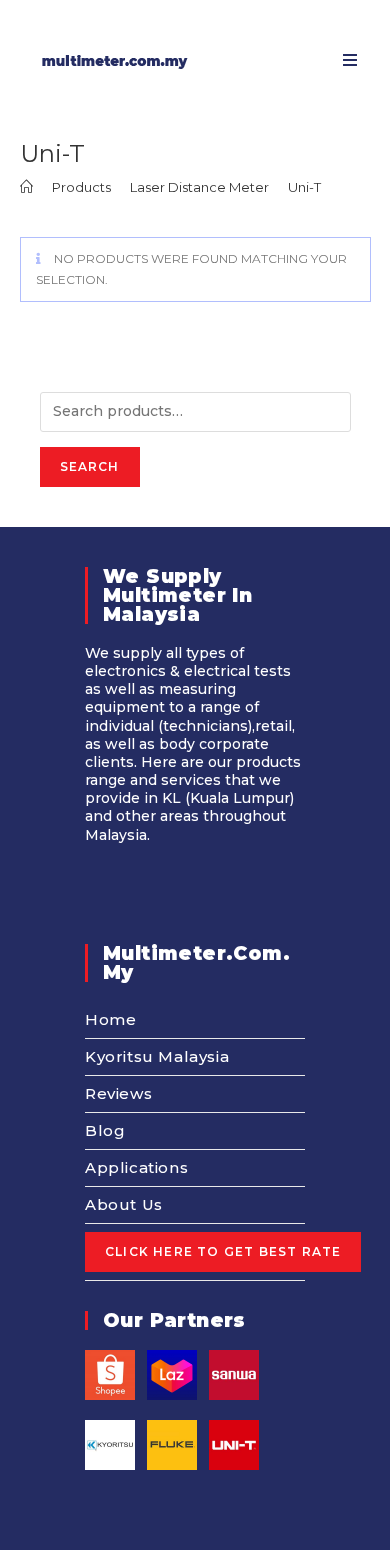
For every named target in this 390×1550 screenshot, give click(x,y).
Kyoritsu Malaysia (157, 1056)
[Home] (26, 187)
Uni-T (304, 187)
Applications (136, 1167)
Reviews (118, 1093)
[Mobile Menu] (343, 60)
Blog (105, 1130)
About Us (124, 1204)
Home (110, 1019)
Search (90, 466)
